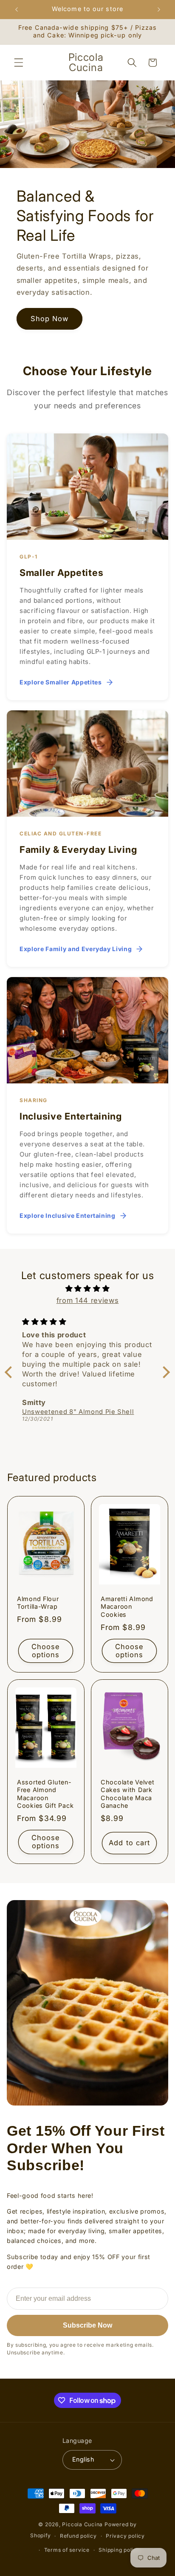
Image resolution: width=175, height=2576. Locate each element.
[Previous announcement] (17, 9)
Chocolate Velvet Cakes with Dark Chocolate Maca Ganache (128, 1794)
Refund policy (78, 2536)
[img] (87, 1289)
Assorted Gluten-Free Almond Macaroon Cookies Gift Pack (45, 1794)
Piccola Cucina (83, 2524)
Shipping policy (119, 2550)
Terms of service (67, 2550)
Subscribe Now (87, 2325)
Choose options (45, 1650)
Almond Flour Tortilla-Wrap (38, 1603)
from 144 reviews (88, 1300)
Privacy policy (125, 2536)
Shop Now (50, 319)
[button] (19, 63)
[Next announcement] (159, 9)
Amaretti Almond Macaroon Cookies (127, 1607)
